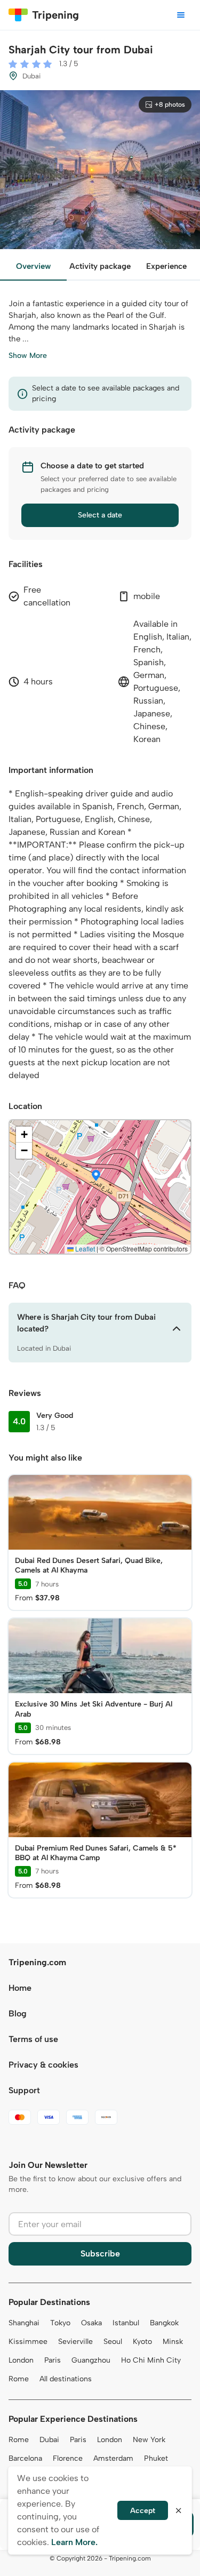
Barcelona (25, 2458)
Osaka (91, 2323)
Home (20, 1988)
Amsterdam (113, 2458)
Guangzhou (91, 2360)
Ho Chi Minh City (151, 2360)
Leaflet (84, 1249)
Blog (18, 2013)
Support (24, 2090)
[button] (96, 1176)
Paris (53, 2360)
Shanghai (24, 2323)
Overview (33, 266)
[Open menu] (181, 15)
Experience (166, 266)
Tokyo (60, 2323)
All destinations (66, 2379)
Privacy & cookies (43, 2065)
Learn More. (74, 2542)
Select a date (100, 515)
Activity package (100, 266)
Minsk (173, 2342)
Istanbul (126, 2323)
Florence (68, 2458)
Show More (28, 356)
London (21, 2360)
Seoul (113, 2342)
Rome (19, 2379)
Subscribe (100, 2254)
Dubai (49, 2440)
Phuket (156, 2458)
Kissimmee (28, 2342)
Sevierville (75, 2342)
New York (149, 2440)
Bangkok (164, 2323)
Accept (143, 2511)
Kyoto (142, 2342)
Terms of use (33, 2039)
